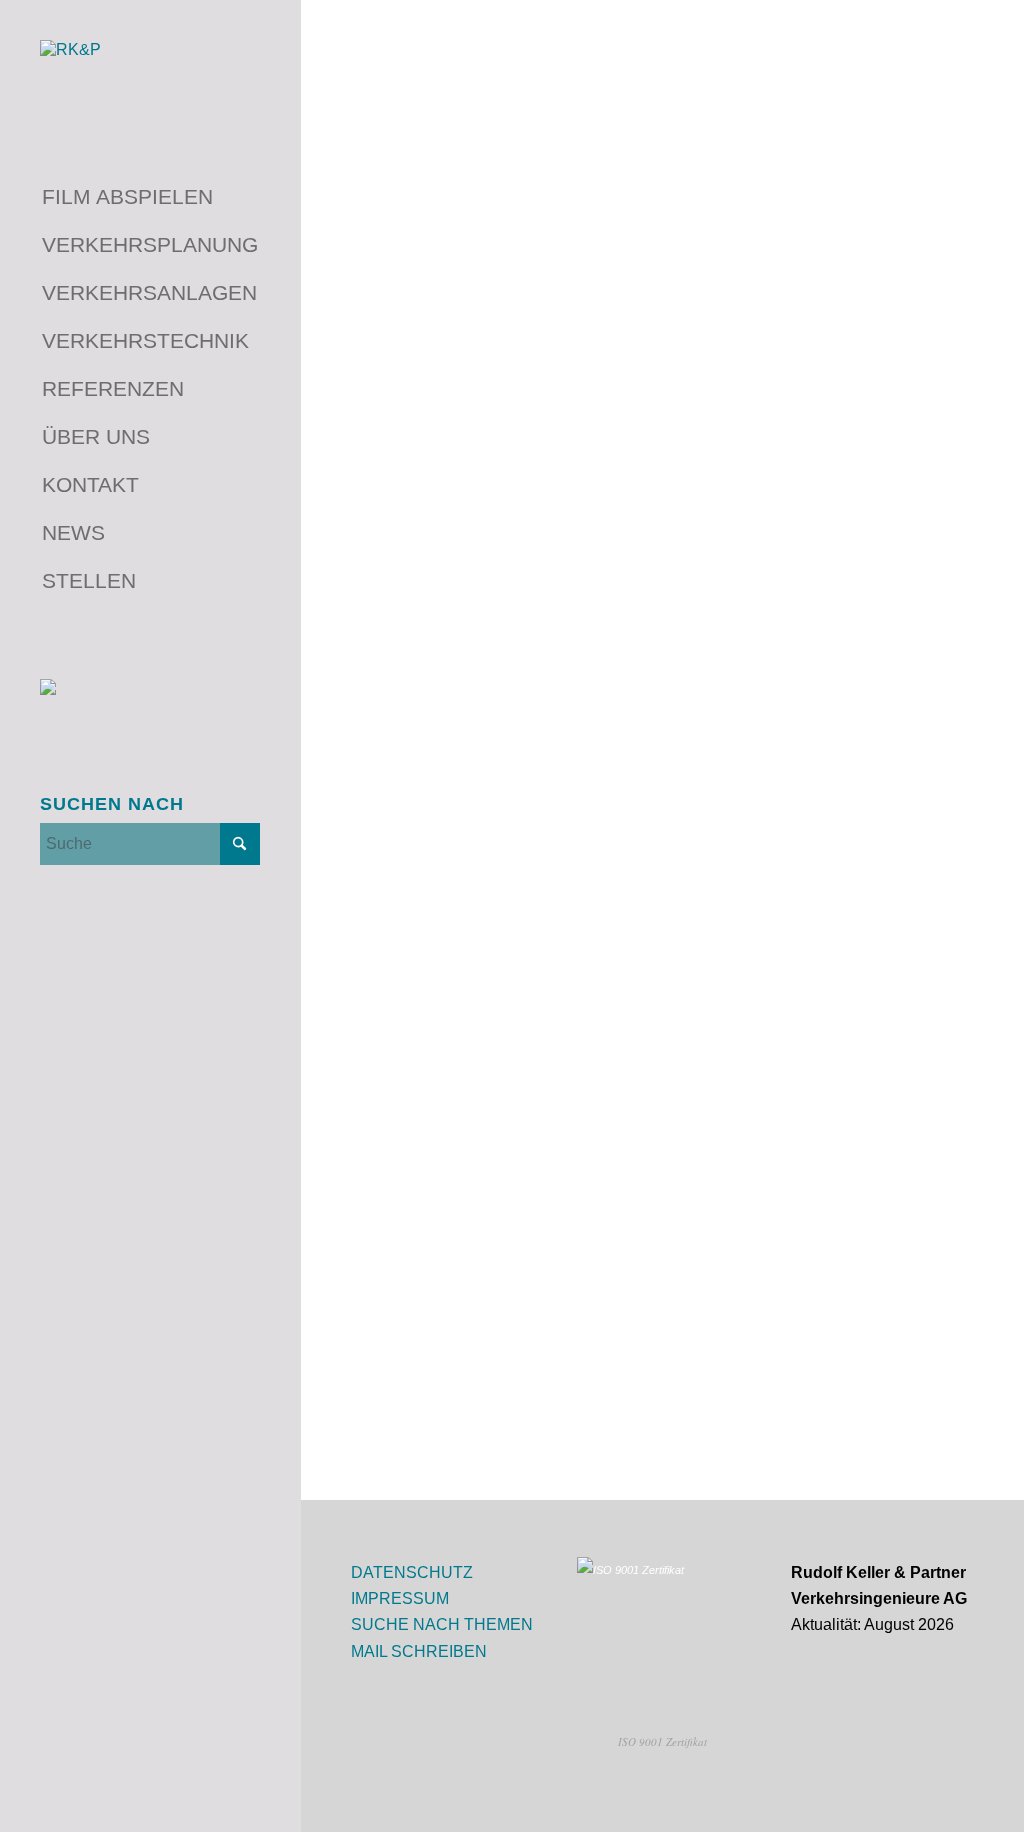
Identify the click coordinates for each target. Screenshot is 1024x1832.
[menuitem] (150, 198)
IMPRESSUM (400, 1598)
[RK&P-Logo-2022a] (150, 76)
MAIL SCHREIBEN (419, 1651)
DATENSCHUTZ (412, 1572)
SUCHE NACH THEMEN (442, 1624)
